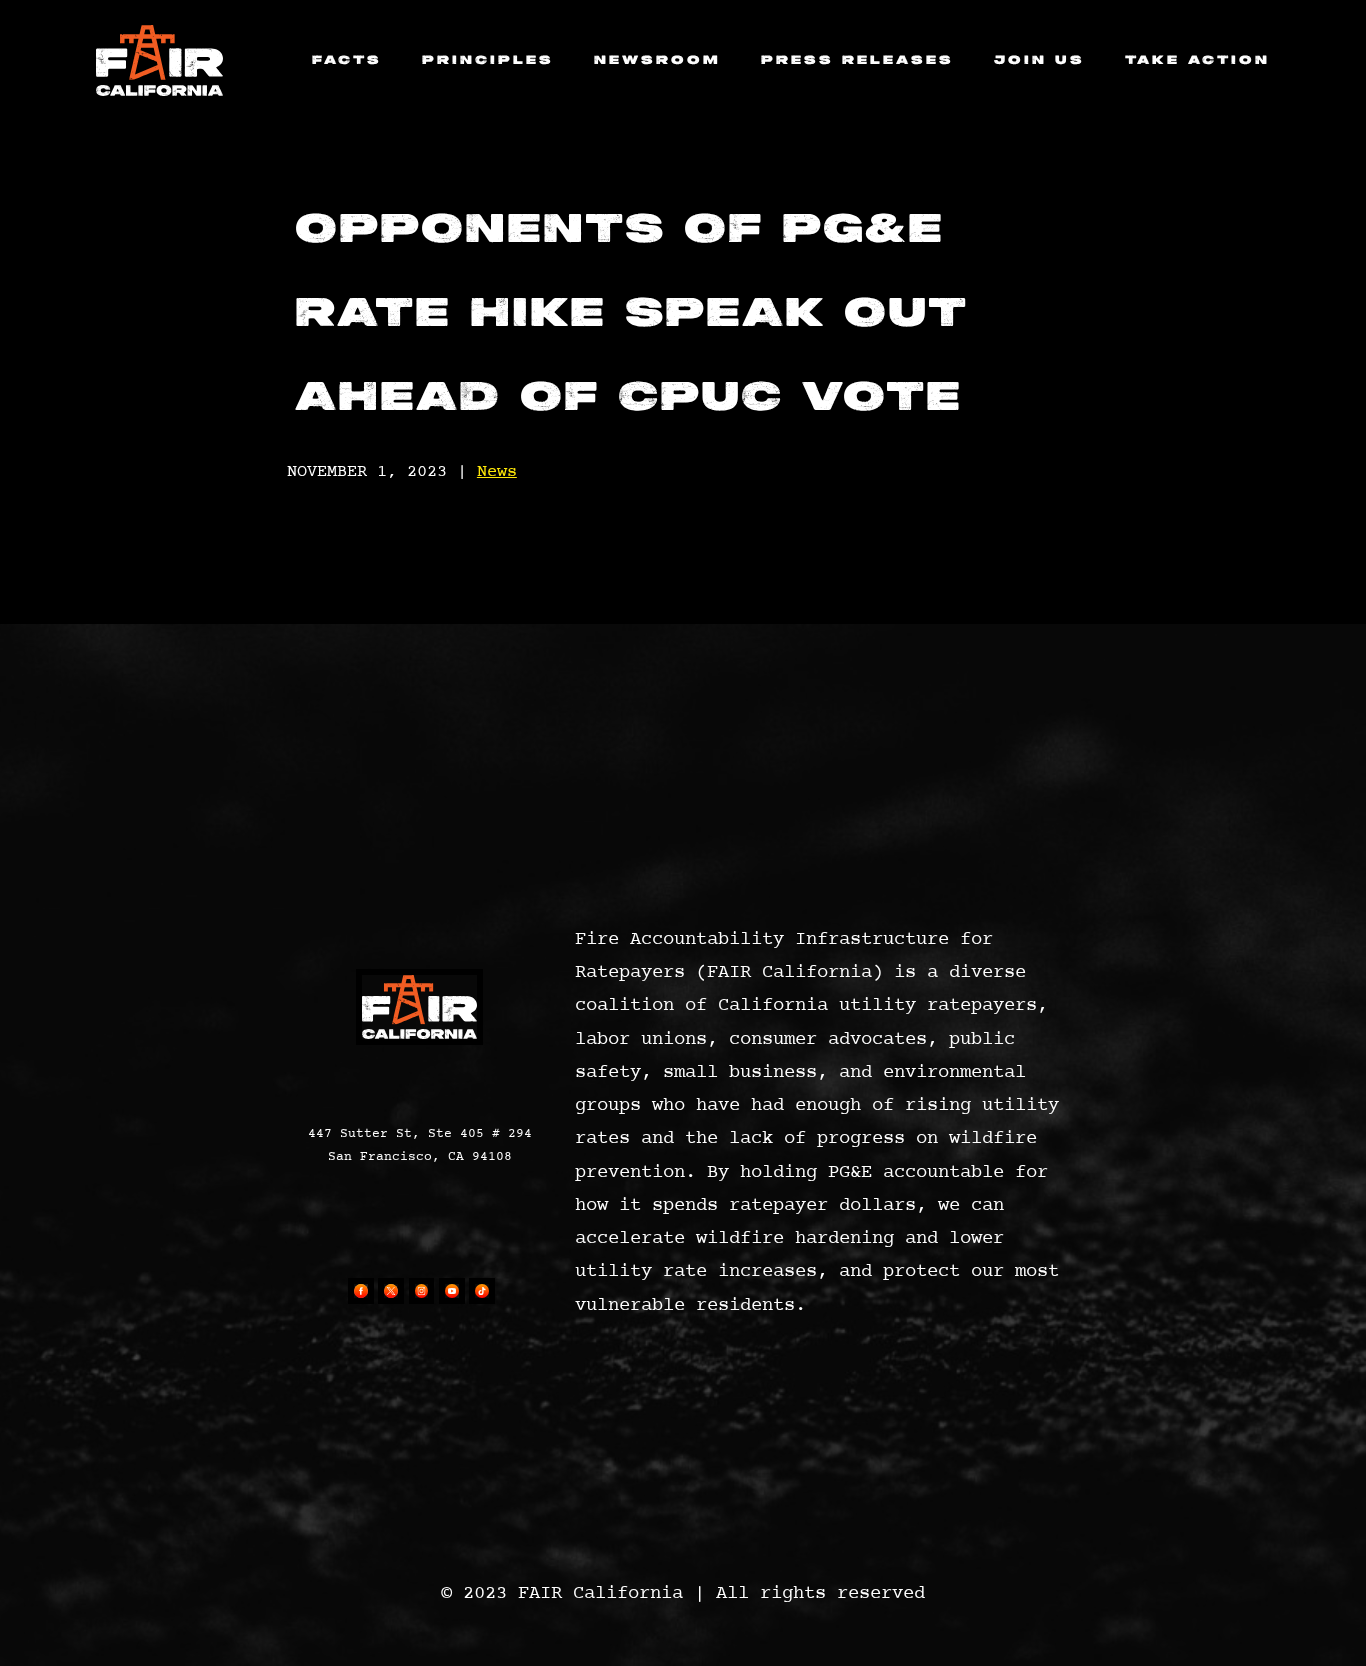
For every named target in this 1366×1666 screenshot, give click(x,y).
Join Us (1039, 60)
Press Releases (857, 60)
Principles (488, 60)
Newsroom (657, 60)
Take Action (1197, 60)
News (497, 472)
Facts (347, 60)
